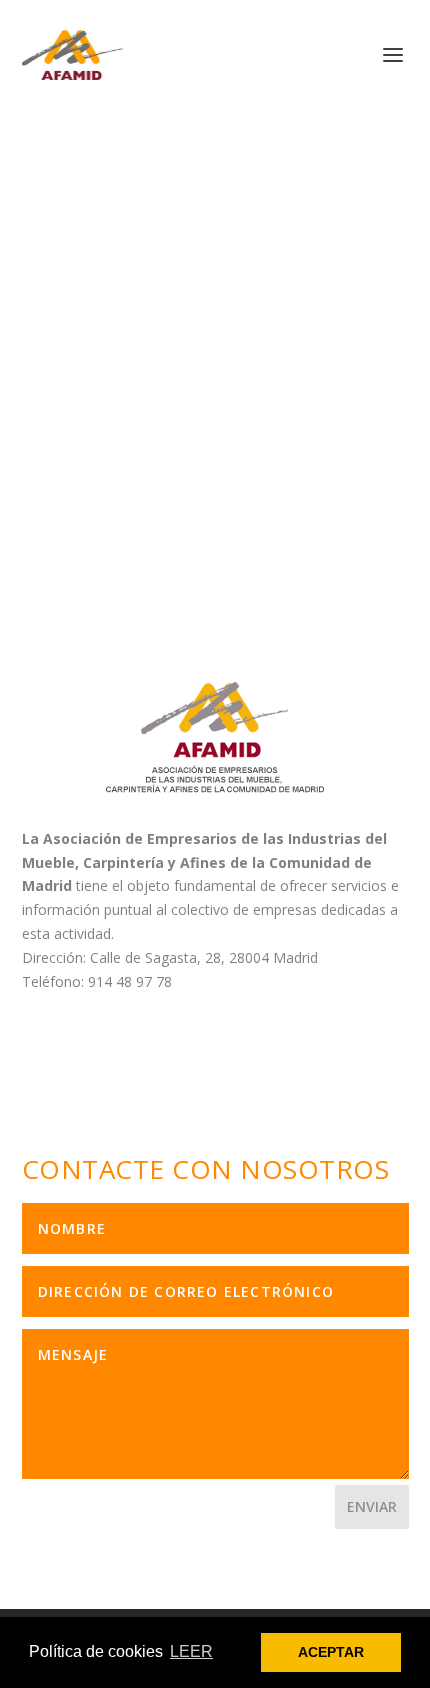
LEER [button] (191, 1651)
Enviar (372, 1506)
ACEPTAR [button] (331, 1652)
